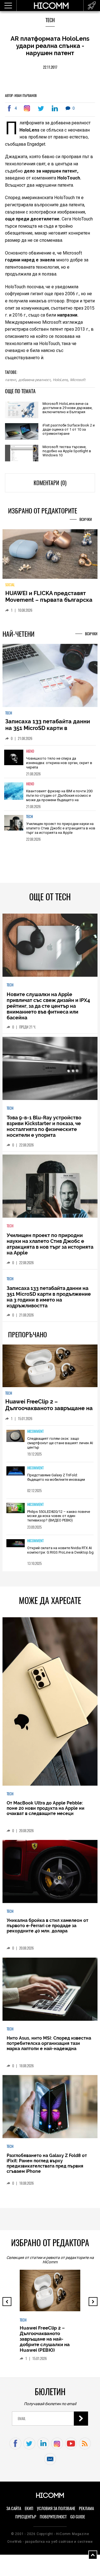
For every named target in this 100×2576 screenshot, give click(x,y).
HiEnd (30, 751)
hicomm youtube (71, 2443)
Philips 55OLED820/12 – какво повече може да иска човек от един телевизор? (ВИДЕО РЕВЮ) (59, 1516)
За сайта (14, 2508)
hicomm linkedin (43, 2443)
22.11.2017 (50, 67)
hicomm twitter (29, 2443)
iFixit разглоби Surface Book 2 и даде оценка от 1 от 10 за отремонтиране (69, 429)
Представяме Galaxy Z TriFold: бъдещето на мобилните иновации (56, 1477)
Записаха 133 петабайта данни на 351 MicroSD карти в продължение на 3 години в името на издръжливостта (48, 731)
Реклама (86, 2508)
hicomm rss (85, 2443)
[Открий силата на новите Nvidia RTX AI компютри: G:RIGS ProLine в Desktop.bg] (16, 1543)
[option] (50, 762)
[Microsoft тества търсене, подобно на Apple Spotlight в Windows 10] (22, 453)
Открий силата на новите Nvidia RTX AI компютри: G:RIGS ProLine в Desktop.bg (60, 1550)
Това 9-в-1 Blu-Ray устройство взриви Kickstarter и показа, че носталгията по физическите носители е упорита (44, 1126)
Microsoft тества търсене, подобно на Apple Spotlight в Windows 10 (67, 451)
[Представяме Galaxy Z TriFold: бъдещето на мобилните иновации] (16, 1471)
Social (10, 585)
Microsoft (78, 380)
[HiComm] (51, 6)
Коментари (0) (50, 483)
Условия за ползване (56, 2508)
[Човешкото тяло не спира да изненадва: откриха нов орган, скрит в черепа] (14, 761)
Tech (50, 20)
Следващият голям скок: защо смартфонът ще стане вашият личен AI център (60, 1443)
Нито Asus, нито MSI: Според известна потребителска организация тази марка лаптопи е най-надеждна (49, 2043)
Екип (29, 2508)
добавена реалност (34, 380)
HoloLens (60, 380)
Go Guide (78, 2517)
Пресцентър (26, 2517)
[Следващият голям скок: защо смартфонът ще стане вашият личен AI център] (16, 1436)
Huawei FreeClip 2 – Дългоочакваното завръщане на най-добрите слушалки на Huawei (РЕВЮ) (49, 1412)
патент (11, 380)
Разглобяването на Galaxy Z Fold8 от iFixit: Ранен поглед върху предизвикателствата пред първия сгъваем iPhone (47, 2163)
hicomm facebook (15, 2443)
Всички (86, 519)
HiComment (35, 1431)
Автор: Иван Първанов (21, 96)
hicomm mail (50, 2459)
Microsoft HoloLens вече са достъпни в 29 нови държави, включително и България (67, 408)
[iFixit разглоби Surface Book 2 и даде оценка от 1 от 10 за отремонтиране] (22, 432)
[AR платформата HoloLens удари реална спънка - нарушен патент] (28, 108)
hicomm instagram (57, 2443)
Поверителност (53, 2517)
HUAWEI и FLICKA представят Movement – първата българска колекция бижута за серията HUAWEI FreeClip (49, 603)
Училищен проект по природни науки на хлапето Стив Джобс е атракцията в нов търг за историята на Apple (61, 828)
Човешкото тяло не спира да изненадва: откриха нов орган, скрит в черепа (59, 763)
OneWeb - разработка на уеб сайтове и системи (50, 2542)
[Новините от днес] (92, 6)
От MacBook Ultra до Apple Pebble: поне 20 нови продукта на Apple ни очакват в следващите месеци (46, 1808)
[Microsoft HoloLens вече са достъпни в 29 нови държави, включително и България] (22, 410)
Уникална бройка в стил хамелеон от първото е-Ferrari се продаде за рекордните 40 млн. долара (47, 1926)
